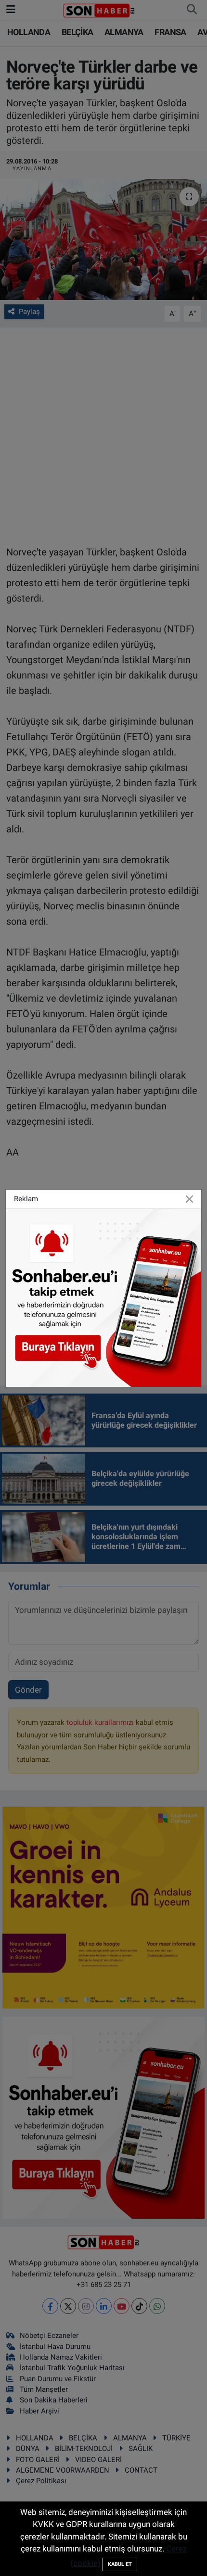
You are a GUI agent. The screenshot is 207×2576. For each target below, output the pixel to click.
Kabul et (120, 2564)
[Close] (190, 1199)
